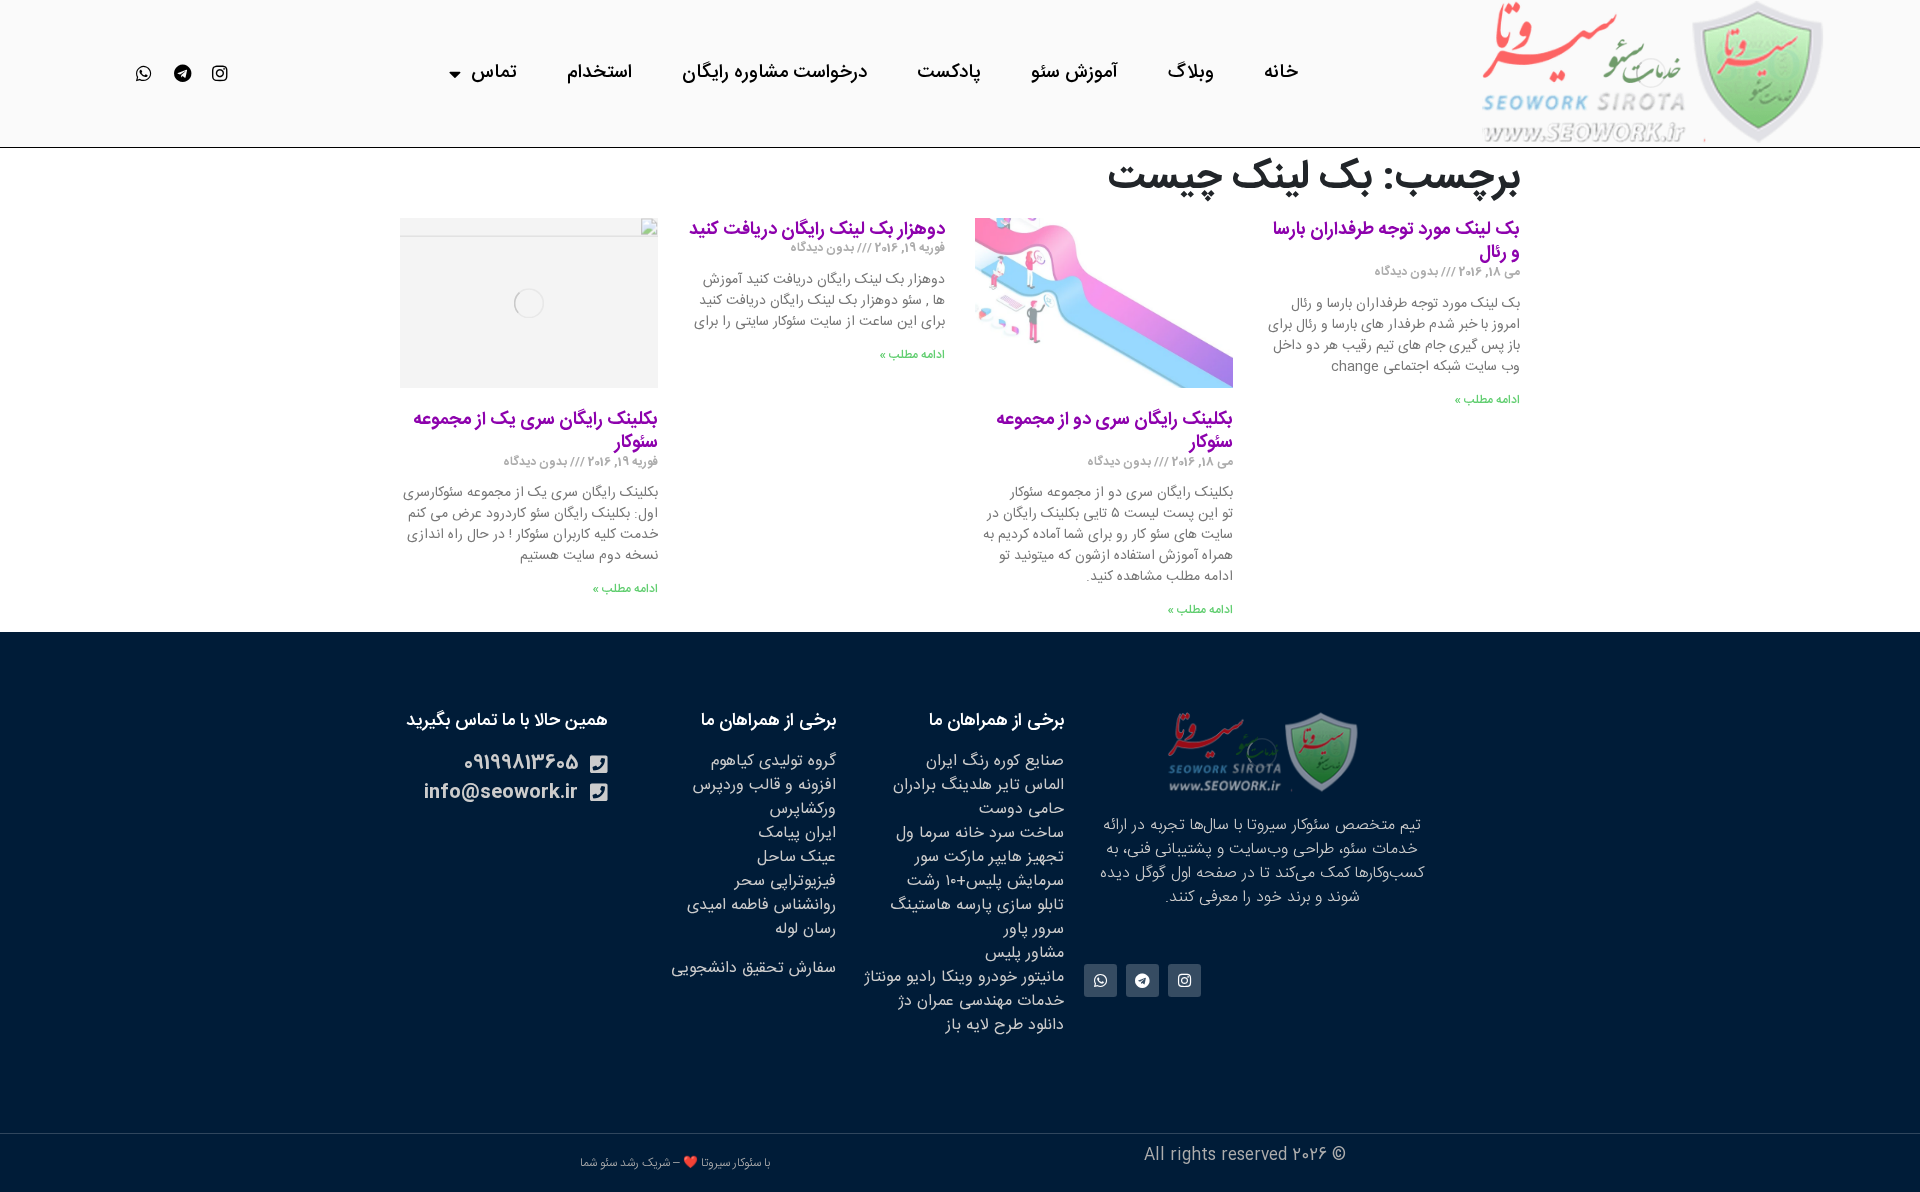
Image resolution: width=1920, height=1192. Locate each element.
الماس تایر (1030, 785)
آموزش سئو (1074, 73)
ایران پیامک (797, 833)
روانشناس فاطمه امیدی (761, 905)
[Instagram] (220, 73)
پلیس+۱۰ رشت (954, 881)
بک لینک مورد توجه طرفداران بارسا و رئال (1396, 242)
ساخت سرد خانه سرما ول (980, 833)
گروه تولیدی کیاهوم (773, 761)
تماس (494, 73)
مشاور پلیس (1024, 953)
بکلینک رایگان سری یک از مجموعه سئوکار (535, 432)
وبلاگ (1191, 73)
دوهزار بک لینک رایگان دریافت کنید (817, 230)
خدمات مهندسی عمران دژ (981, 1001)
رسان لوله (805, 929)
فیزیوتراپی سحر (785, 881)
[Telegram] (182, 73)
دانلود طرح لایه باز (1005, 1025)
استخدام (599, 73)
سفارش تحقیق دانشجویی (753, 968)
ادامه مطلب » (1487, 400)
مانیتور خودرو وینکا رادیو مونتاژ (964, 977)
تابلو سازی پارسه (1010, 905)
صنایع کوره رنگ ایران (995, 761)
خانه (1281, 73)
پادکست (949, 73)
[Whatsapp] (144, 73)
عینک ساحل (796, 857)
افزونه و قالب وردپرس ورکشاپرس (764, 797)
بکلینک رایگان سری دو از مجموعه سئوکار (1114, 432)
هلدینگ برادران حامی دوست (978, 797)
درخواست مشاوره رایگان (774, 73)
